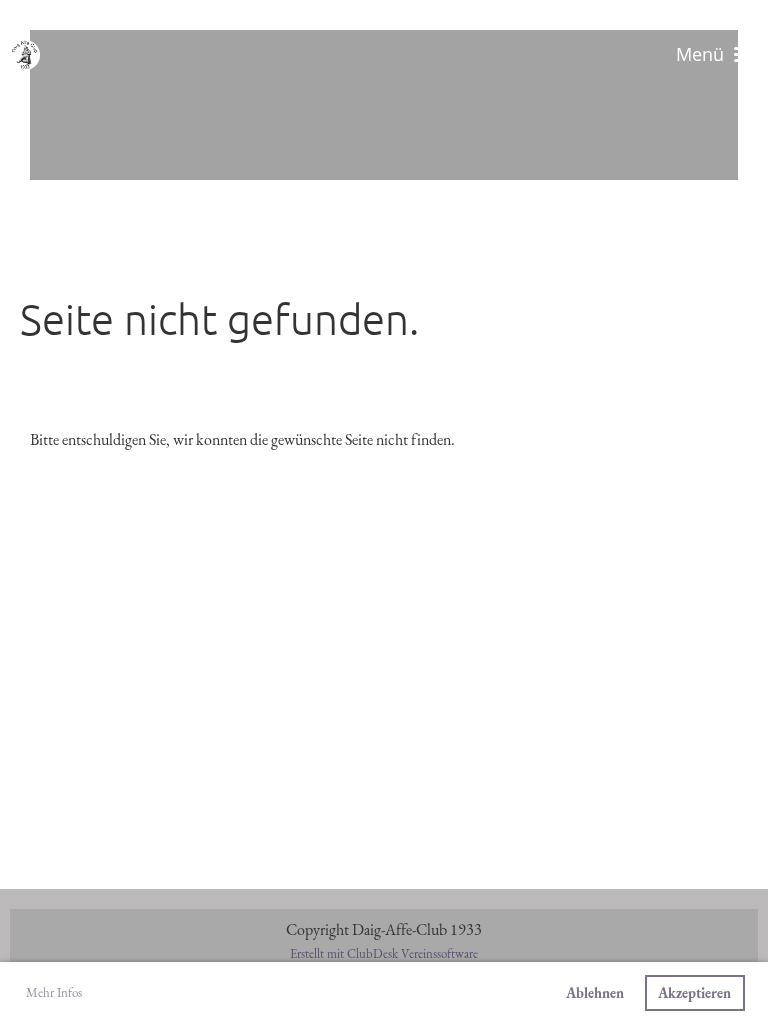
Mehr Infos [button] (54, 992)
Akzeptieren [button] (694, 992)
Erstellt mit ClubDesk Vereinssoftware (384, 953)
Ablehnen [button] (595, 992)
